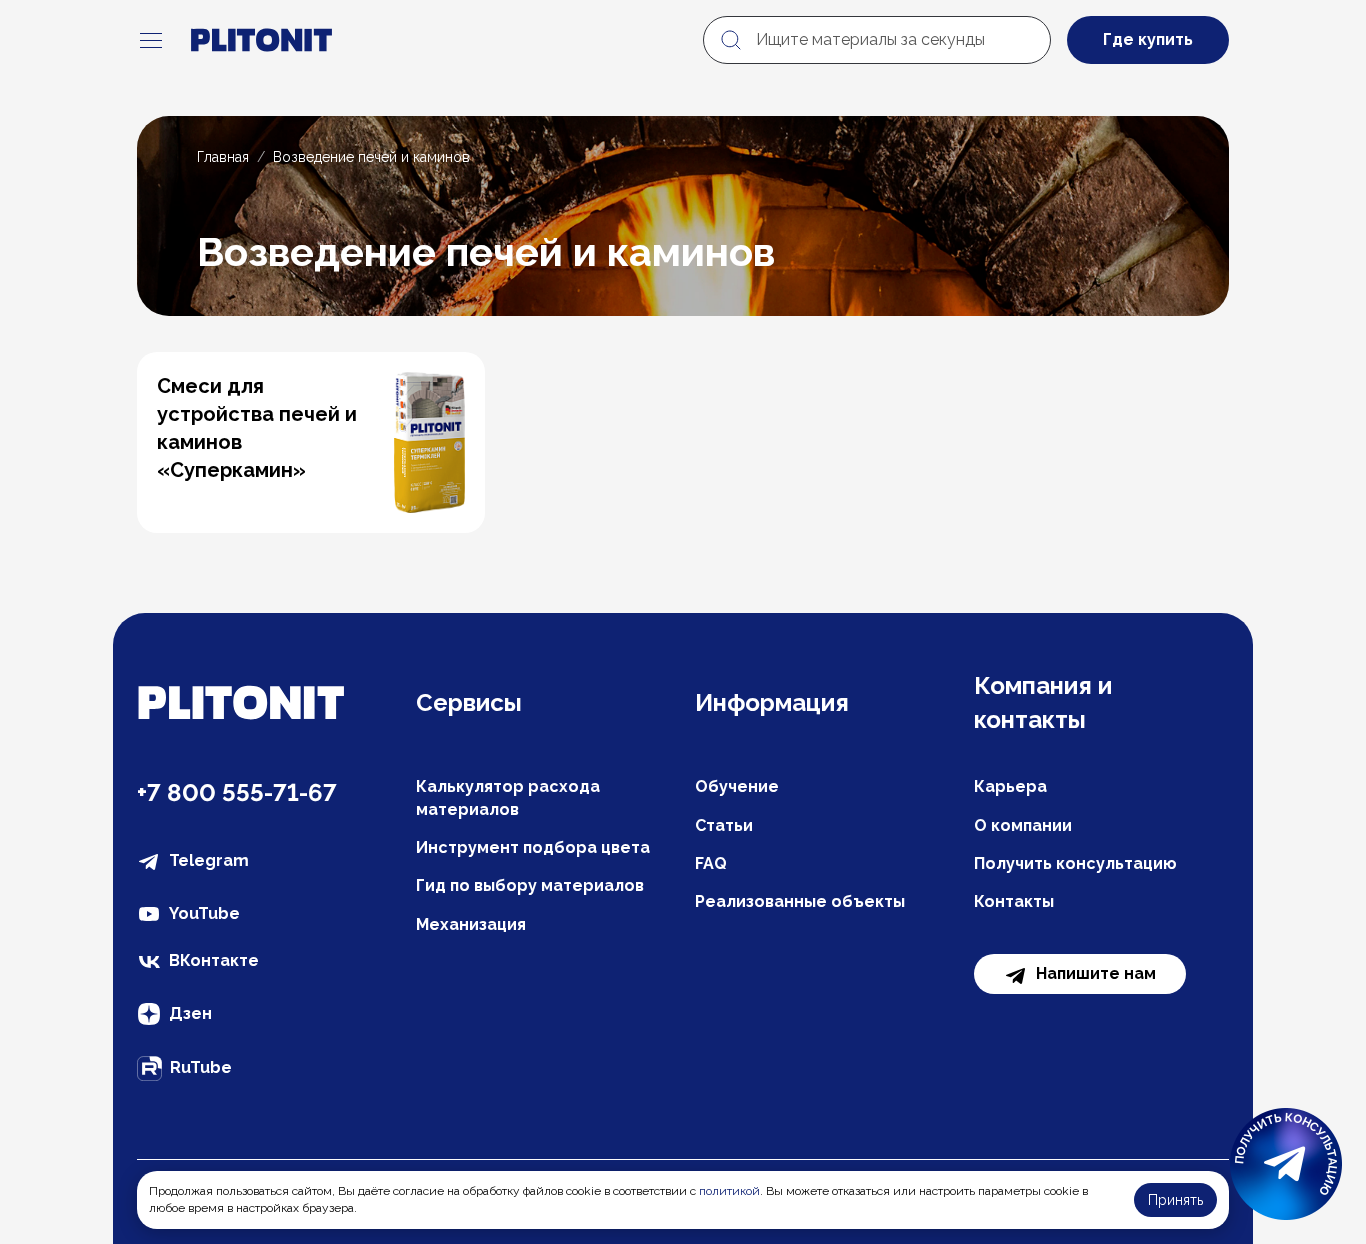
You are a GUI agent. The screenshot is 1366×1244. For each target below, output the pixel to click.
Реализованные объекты (800, 901)
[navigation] (151, 40)
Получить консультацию (1075, 863)
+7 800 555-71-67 (237, 792)
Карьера (1010, 786)
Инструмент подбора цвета (533, 847)
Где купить (1148, 39)
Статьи (724, 825)
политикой (729, 1191)
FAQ (711, 863)
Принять (1175, 1200)
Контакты (1014, 901)
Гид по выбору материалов (530, 885)
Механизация (471, 924)
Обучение (737, 786)
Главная (223, 157)
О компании (1023, 825)
